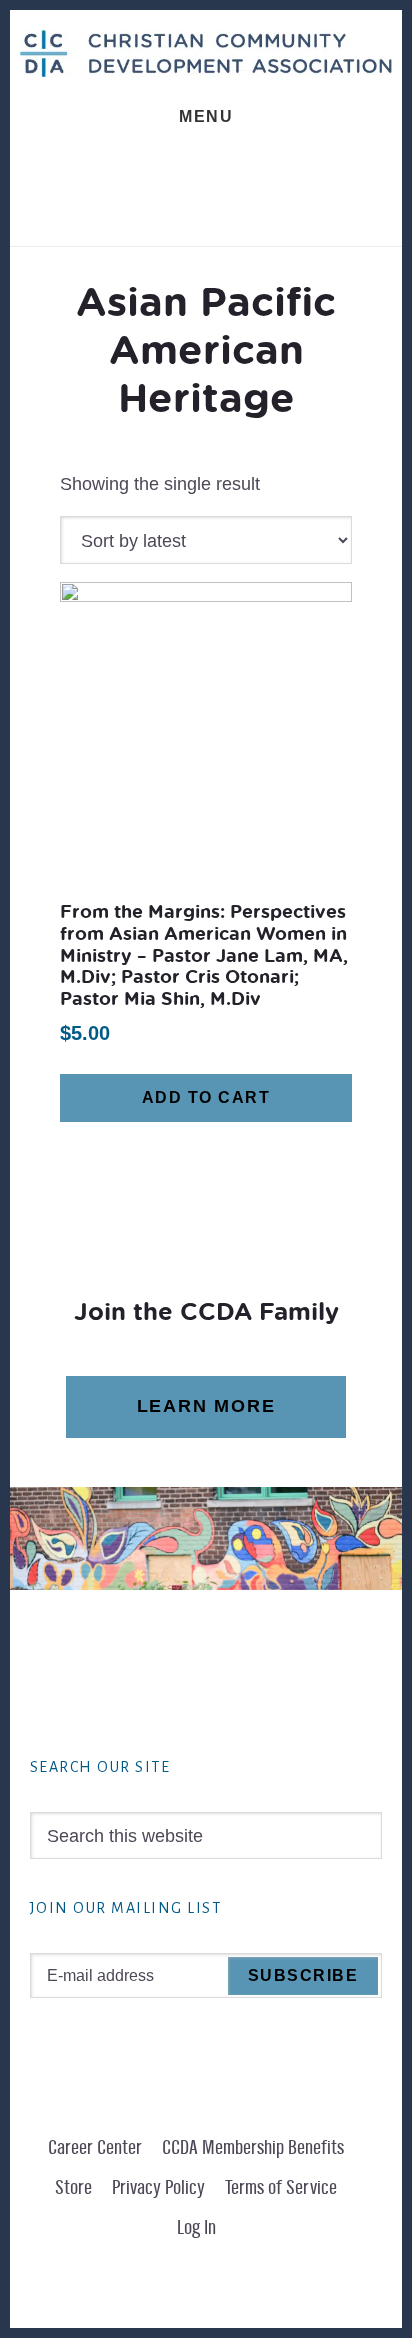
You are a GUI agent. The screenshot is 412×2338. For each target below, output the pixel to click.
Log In (196, 2228)
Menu (206, 116)
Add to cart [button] (206, 1097)
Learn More (206, 1406)
